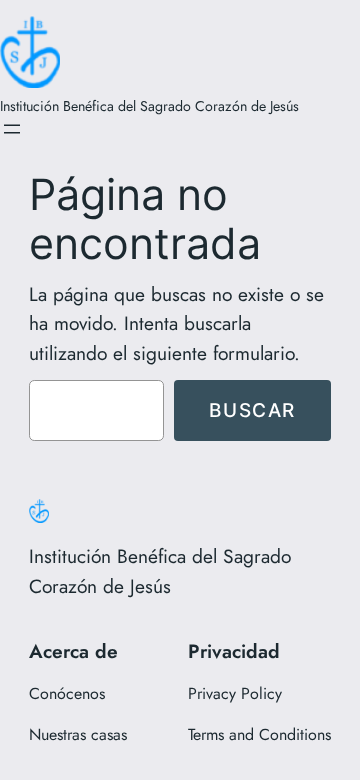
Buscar (252, 410)
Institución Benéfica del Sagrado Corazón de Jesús (149, 106)
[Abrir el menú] (12, 129)
